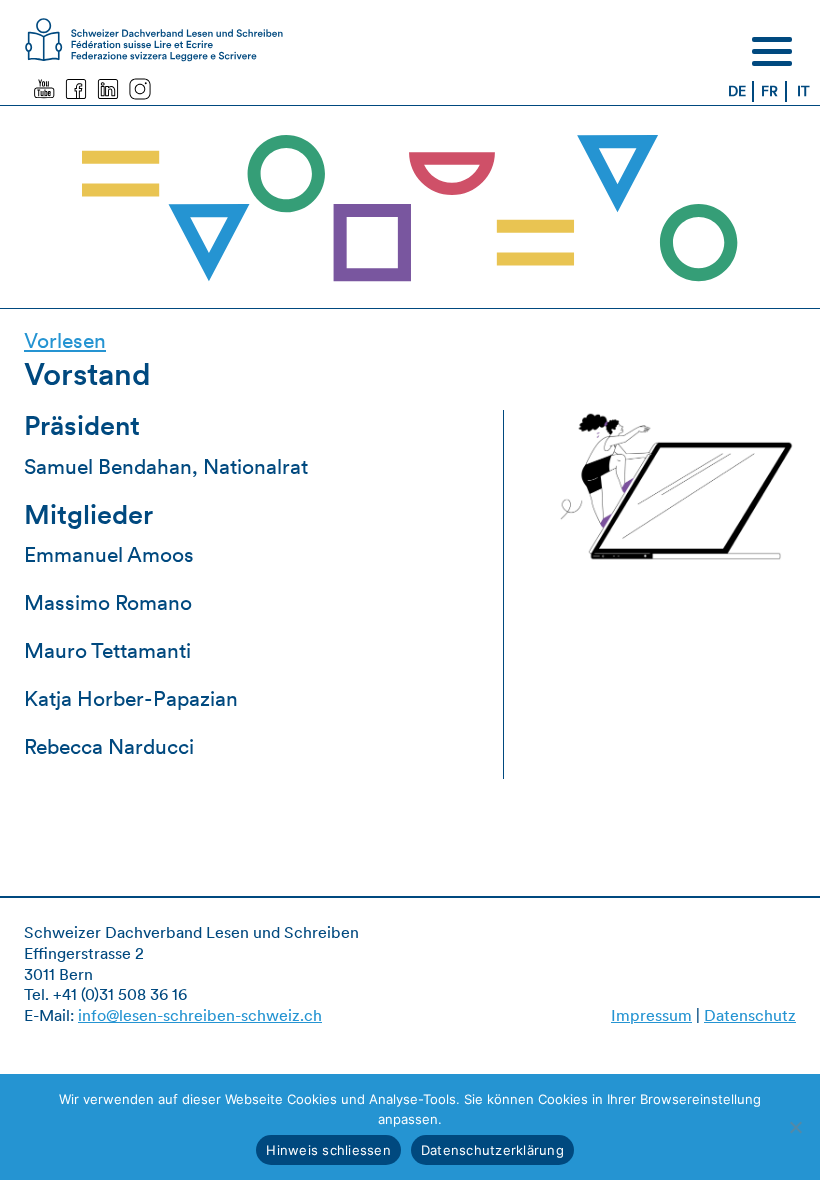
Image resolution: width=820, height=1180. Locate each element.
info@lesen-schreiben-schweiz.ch (200, 1015)
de (737, 91)
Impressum (651, 1015)
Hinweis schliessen (328, 1150)
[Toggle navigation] (772, 51)
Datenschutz (750, 1015)
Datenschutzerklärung (492, 1150)
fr (769, 91)
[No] (795, 1127)
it (803, 91)
